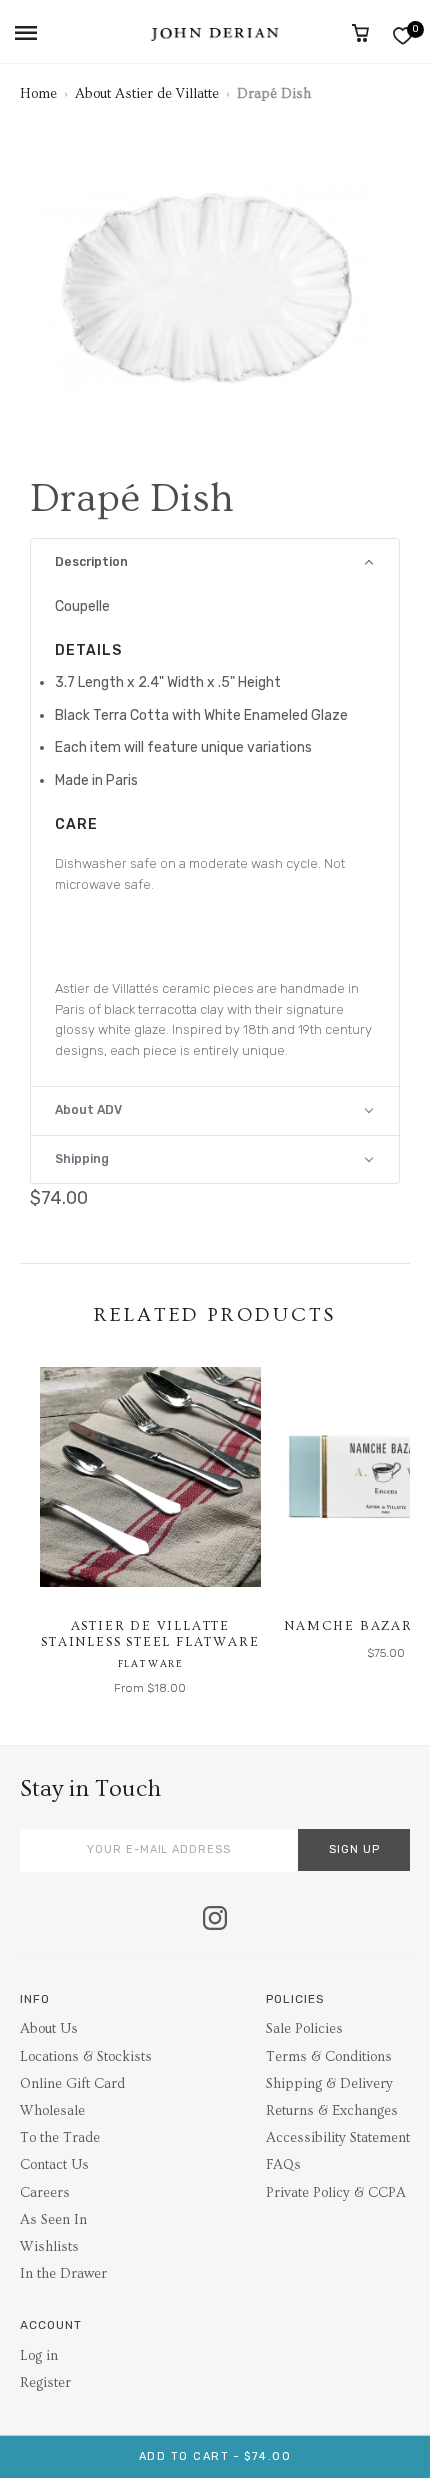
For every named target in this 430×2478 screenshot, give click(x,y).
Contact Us (54, 2165)
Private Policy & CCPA (336, 2193)
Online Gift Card (72, 2084)
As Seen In (53, 2220)
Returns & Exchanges (332, 2111)
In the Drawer (63, 2274)
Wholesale (52, 2111)
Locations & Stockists (86, 2057)
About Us (49, 2029)
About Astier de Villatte (147, 94)
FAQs (283, 2165)
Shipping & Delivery (329, 2084)
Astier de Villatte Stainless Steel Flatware (150, 1634)
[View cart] (360, 33)
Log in (39, 2356)
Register (45, 2383)
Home (38, 94)
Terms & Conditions (329, 2057)
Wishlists (49, 2247)
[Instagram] (215, 1920)
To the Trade (60, 2138)
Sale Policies (304, 2029)
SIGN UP (354, 1849)
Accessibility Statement (338, 2138)
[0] (402, 35)
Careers (45, 2193)
